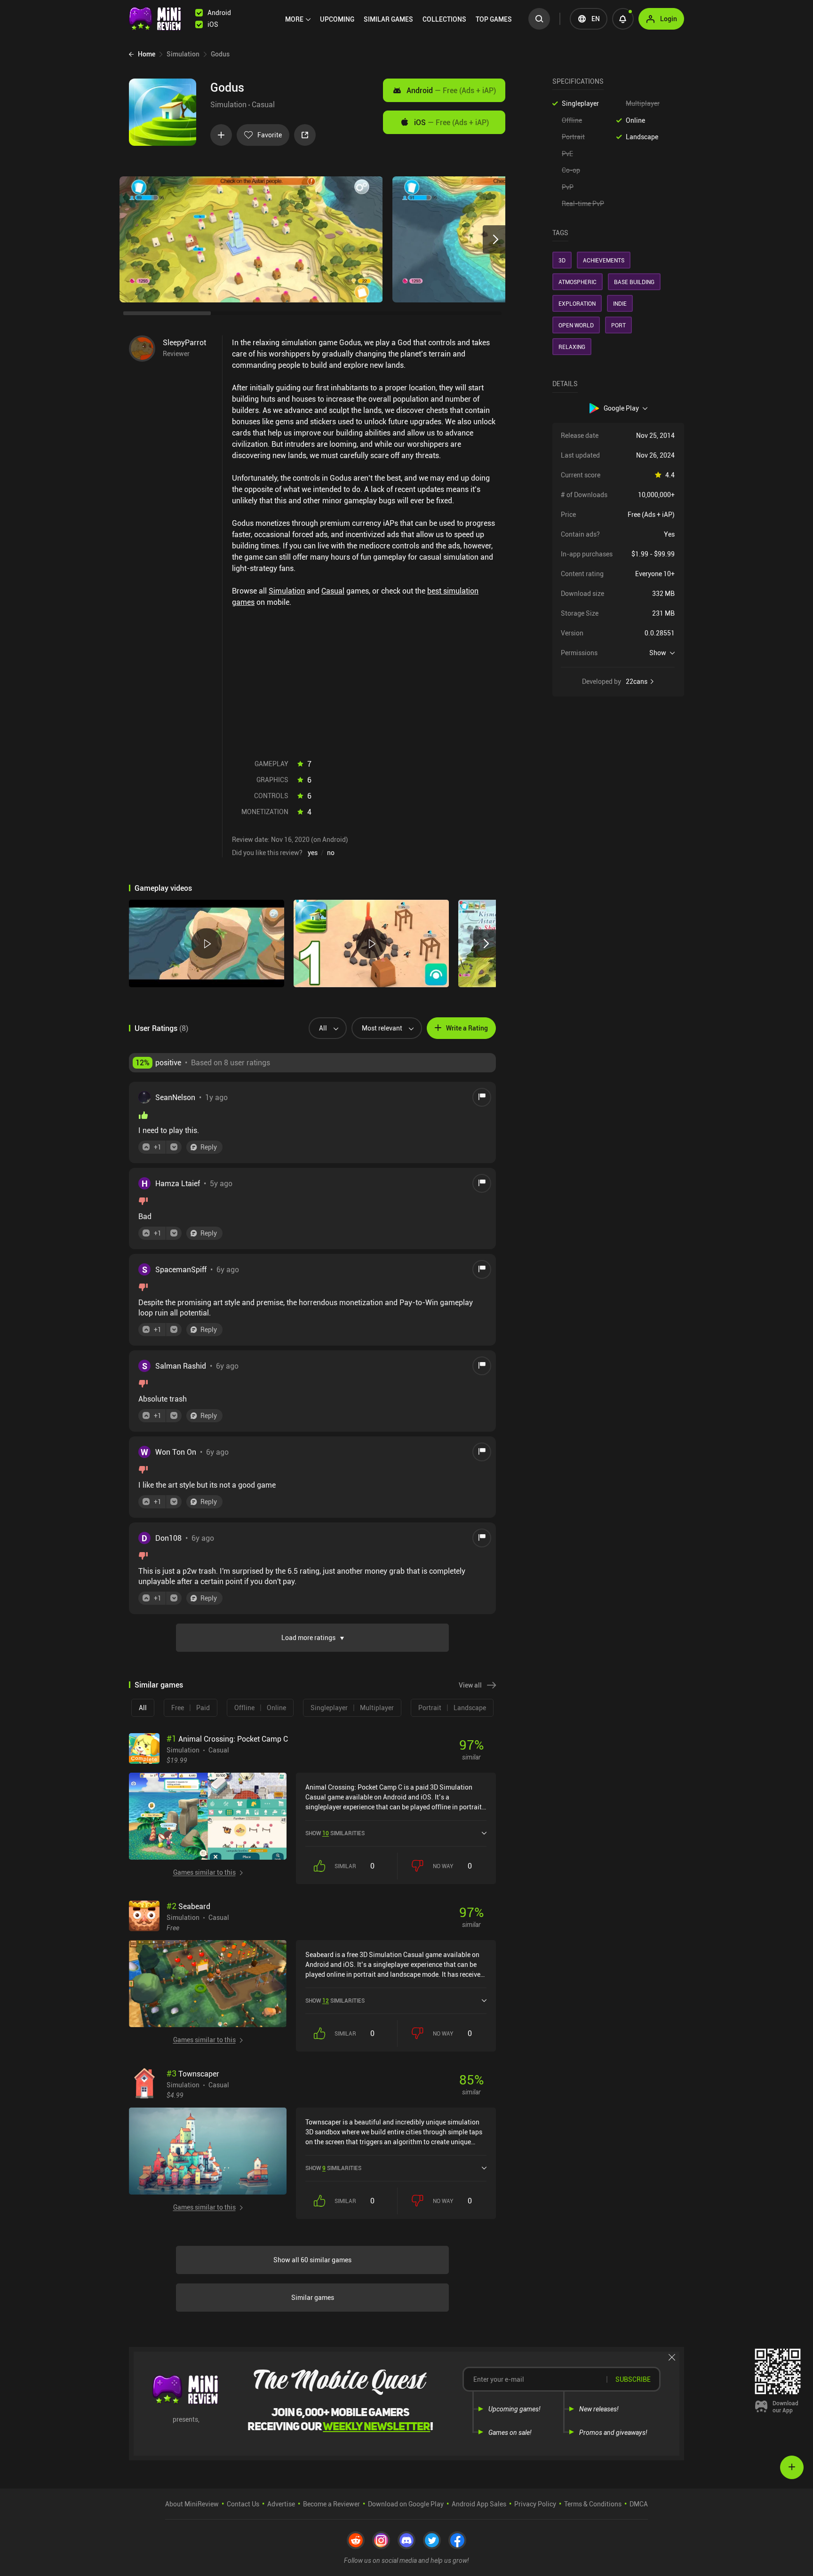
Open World (576, 325)
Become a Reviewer (331, 2504)
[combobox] (324, 1028)
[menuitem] (298, 19)
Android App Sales (479, 2504)
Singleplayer (580, 103)
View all (470, 1685)
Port (618, 325)
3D (562, 260)
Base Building (634, 282)
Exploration (577, 303)
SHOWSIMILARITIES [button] (335, 1833)
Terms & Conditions (593, 2504)
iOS (451, 122)
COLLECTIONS (444, 19)
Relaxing (572, 347)
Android (451, 90)
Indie (620, 303)
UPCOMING (337, 19)
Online (635, 120)
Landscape (642, 137)
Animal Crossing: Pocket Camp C (227, 1739)
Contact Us (243, 2504)
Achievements (604, 260)
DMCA (639, 2504)
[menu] (401, 19)
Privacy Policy (535, 2504)
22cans (637, 682)
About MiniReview (192, 2504)
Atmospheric (578, 282)
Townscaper (193, 2074)
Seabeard (188, 1906)
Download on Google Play (406, 2504)
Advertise (281, 2504)
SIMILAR (388, 19)
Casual (263, 104)
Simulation (228, 104)
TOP (494, 19)
